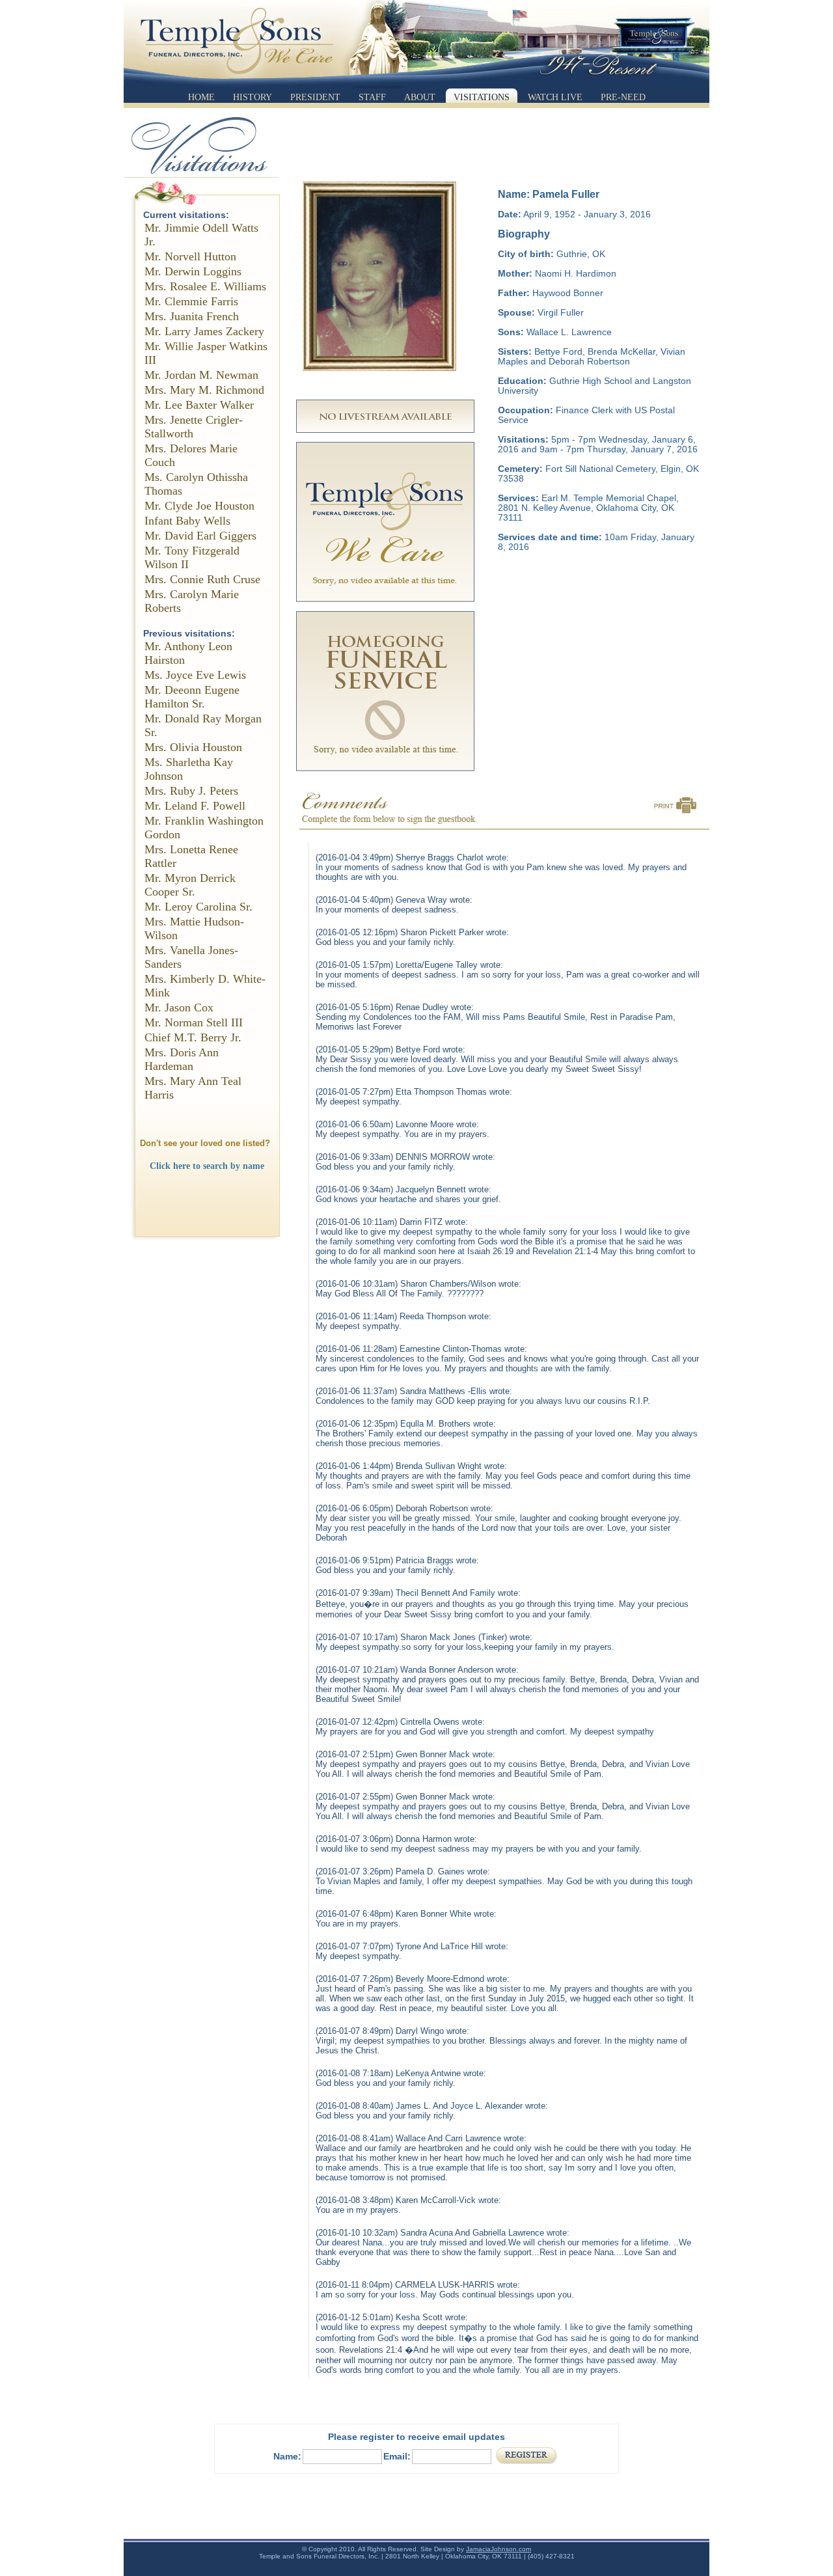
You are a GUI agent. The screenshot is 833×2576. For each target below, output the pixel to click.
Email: (397, 2456)
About (420, 97)
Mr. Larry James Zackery (204, 331)
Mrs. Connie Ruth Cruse (202, 579)
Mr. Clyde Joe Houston (199, 506)
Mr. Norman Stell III (194, 1022)
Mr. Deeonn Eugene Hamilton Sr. (192, 697)
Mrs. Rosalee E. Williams (205, 286)
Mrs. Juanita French (192, 316)
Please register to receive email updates (416, 2437)
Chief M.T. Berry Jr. (193, 1037)
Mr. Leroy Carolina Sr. (198, 907)
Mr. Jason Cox (179, 1007)
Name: (287, 2456)
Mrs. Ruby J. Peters (191, 791)
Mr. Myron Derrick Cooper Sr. (190, 885)
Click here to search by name (207, 1166)
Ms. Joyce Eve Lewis (195, 675)
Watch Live (555, 97)
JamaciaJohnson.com (498, 2549)
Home (201, 97)
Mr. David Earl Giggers (200, 536)
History (253, 97)
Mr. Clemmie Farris (191, 301)
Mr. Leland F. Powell (195, 806)
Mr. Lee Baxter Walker (199, 405)
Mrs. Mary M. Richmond (204, 390)
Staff (372, 97)
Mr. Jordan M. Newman (201, 375)
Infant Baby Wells (187, 521)
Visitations (482, 97)
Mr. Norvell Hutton (190, 256)
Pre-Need (623, 97)
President (315, 97)
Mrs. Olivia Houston (193, 747)
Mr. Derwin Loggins (193, 271)
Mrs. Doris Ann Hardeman (182, 1059)
